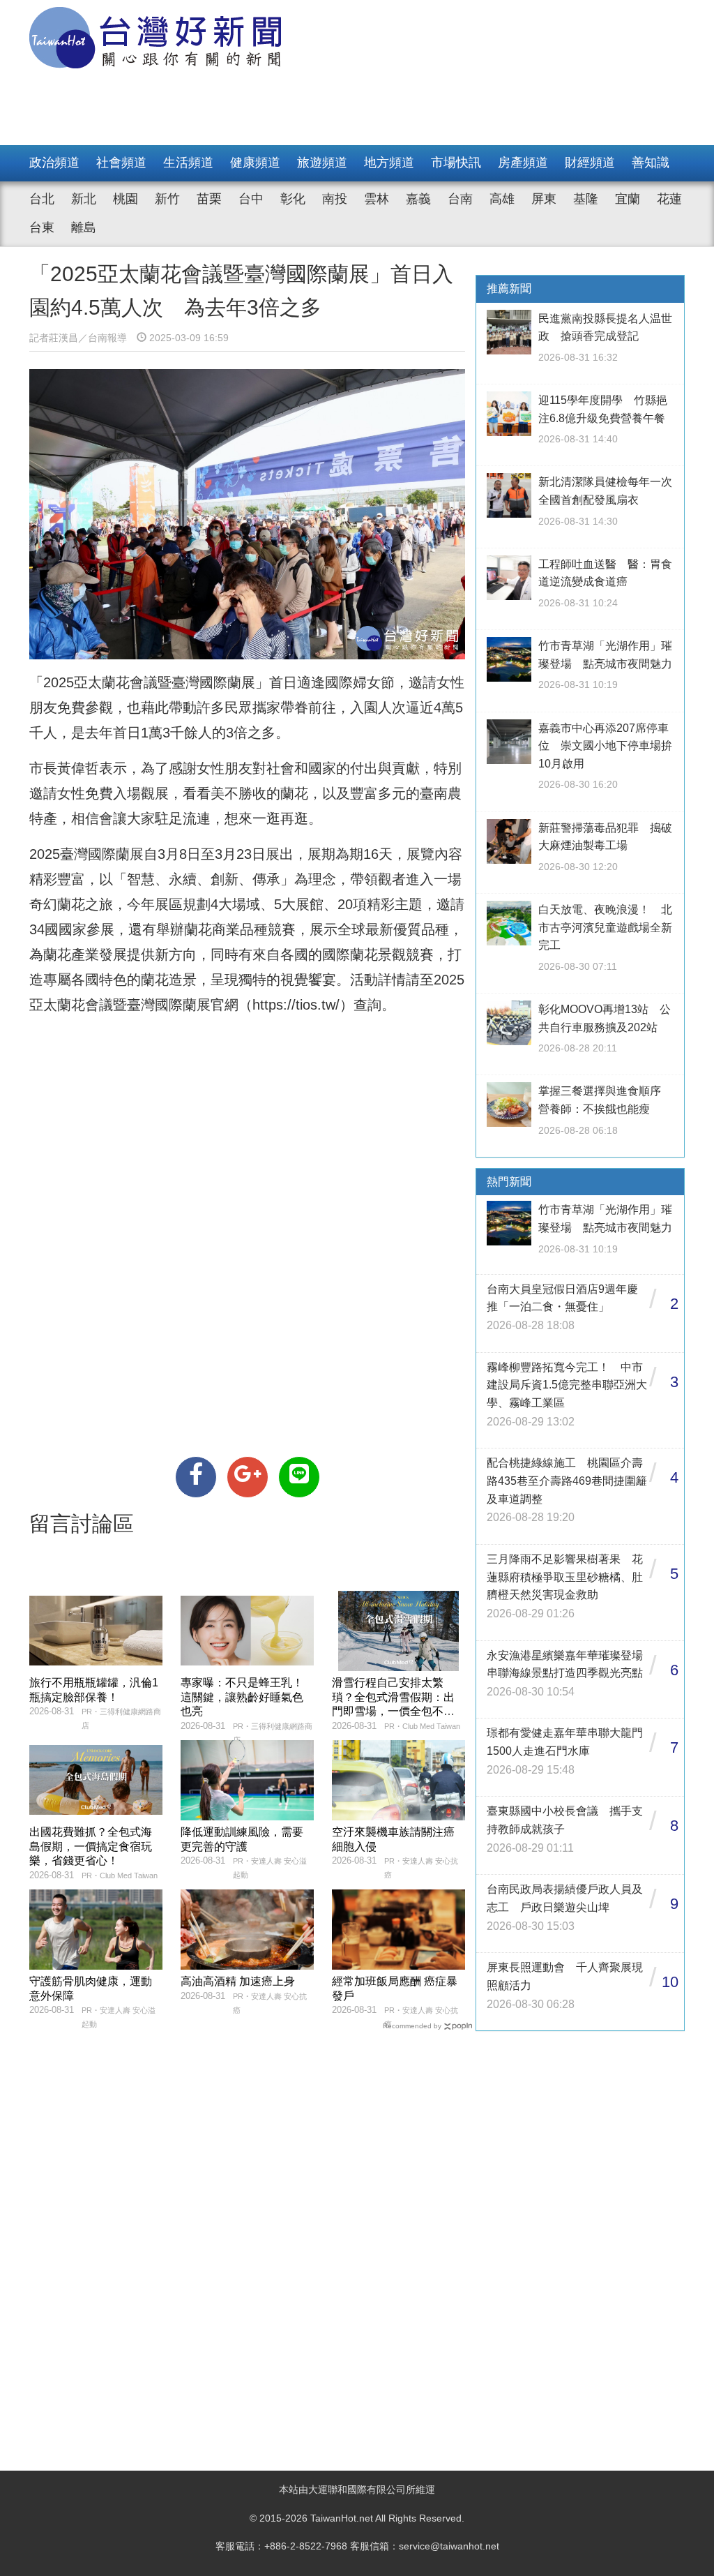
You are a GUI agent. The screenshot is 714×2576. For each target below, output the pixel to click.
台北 (42, 199)
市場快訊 (456, 163)
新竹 (167, 199)
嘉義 (418, 199)
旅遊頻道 (322, 163)
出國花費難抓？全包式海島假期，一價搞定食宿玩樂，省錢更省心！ (91, 1847)
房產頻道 (523, 163)
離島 (84, 227)
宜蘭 (628, 199)
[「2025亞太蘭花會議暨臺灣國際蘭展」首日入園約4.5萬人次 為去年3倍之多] (196, 1477)
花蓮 (669, 199)
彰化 (293, 199)
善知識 (651, 163)
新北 (84, 199)
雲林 (377, 199)
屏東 (544, 199)
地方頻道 (389, 163)
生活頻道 (188, 163)
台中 (251, 199)
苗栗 (209, 199)
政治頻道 (54, 163)
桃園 (126, 199)
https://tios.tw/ (296, 1005)
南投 (335, 199)
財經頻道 (590, 163)
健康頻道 (255, 163)
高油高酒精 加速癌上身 (238, 1981)
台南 (460, 199)
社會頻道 (121, 163)
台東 (42, 227)
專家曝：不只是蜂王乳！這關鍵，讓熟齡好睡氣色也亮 (242, 1697)
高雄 (502, 199)
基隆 (586, 199)
